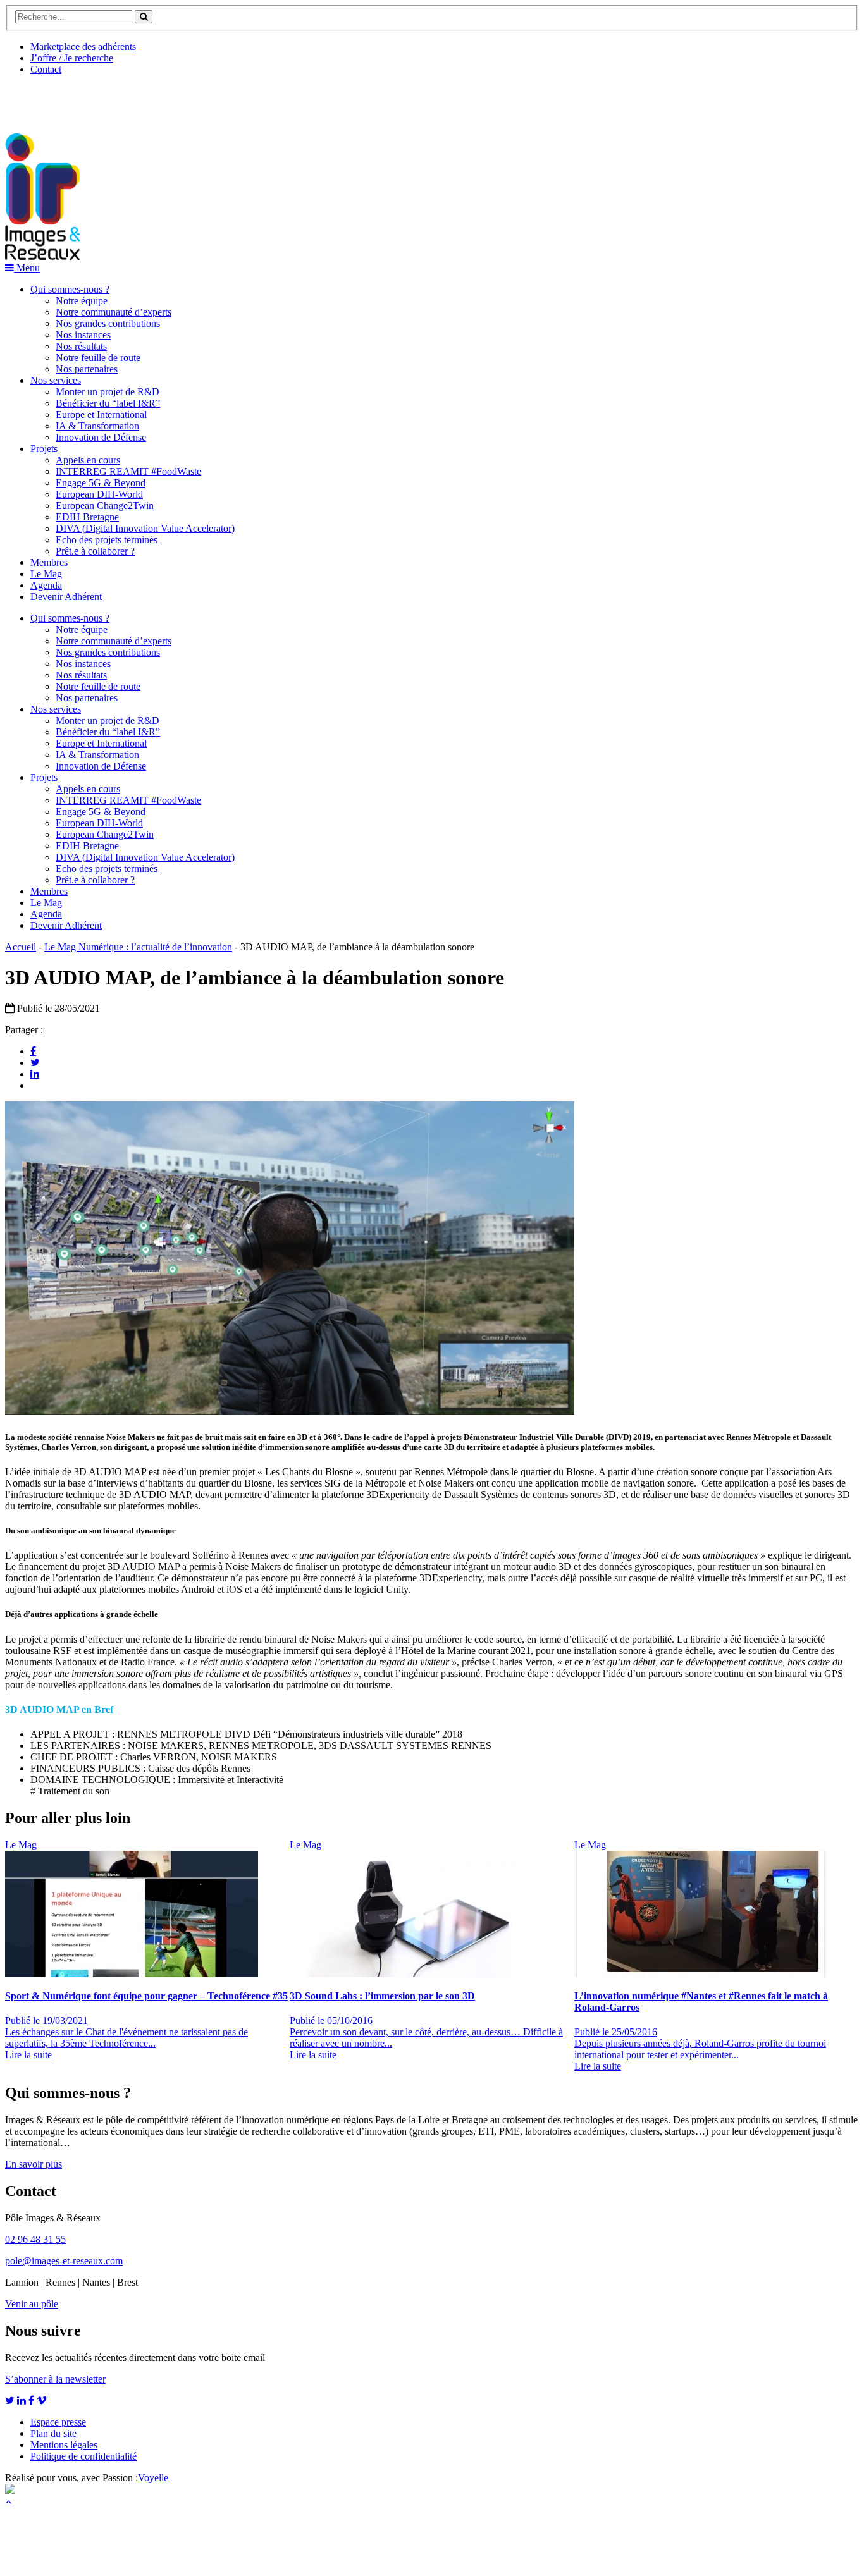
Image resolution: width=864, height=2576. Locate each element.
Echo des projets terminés (107, 540)
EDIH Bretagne (87, 517)
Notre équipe (82, 301)
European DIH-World (99, 494)
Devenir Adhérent (66, 597)
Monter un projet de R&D (108, 392)
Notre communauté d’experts (114, 312)
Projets (44, 449)
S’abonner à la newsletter (55, 2379)
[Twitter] (35, 1062)
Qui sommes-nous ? (70, 289)
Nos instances (83, 335)
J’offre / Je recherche (72, 58)
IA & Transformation (97, 426)
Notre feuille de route (98, 358)
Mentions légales (64, 2445)
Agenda (46, 585)
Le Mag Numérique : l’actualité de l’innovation (138, 947)
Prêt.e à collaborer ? (95, 551)
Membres (49, 562)
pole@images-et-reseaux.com (64, 2261)
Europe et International (101, 414)
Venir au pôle (32, 2304)
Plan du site (53, 2433)
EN (52, 99)
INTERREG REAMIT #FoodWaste (128, 471)
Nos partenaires (87, 369)
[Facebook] (33, 1051)
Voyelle (153, 2478)
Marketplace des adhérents (83, 46)
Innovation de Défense (101, 437)
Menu (27, 268)
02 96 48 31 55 (35, 2239)
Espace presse (58, 2422)
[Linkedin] (35, 1074)
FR (99, 99)
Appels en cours (88, 460)
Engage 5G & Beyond (101, 483)
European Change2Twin (105, 506)
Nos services (56, 380)
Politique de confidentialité (83, 2456)
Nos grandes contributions (108, 323)
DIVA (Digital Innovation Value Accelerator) (145, 528)
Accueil (21, 947)
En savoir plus (34, 2164)
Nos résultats (81, 346)
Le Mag (46, 574)
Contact (46, 69)
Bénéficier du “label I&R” (108, 403)
